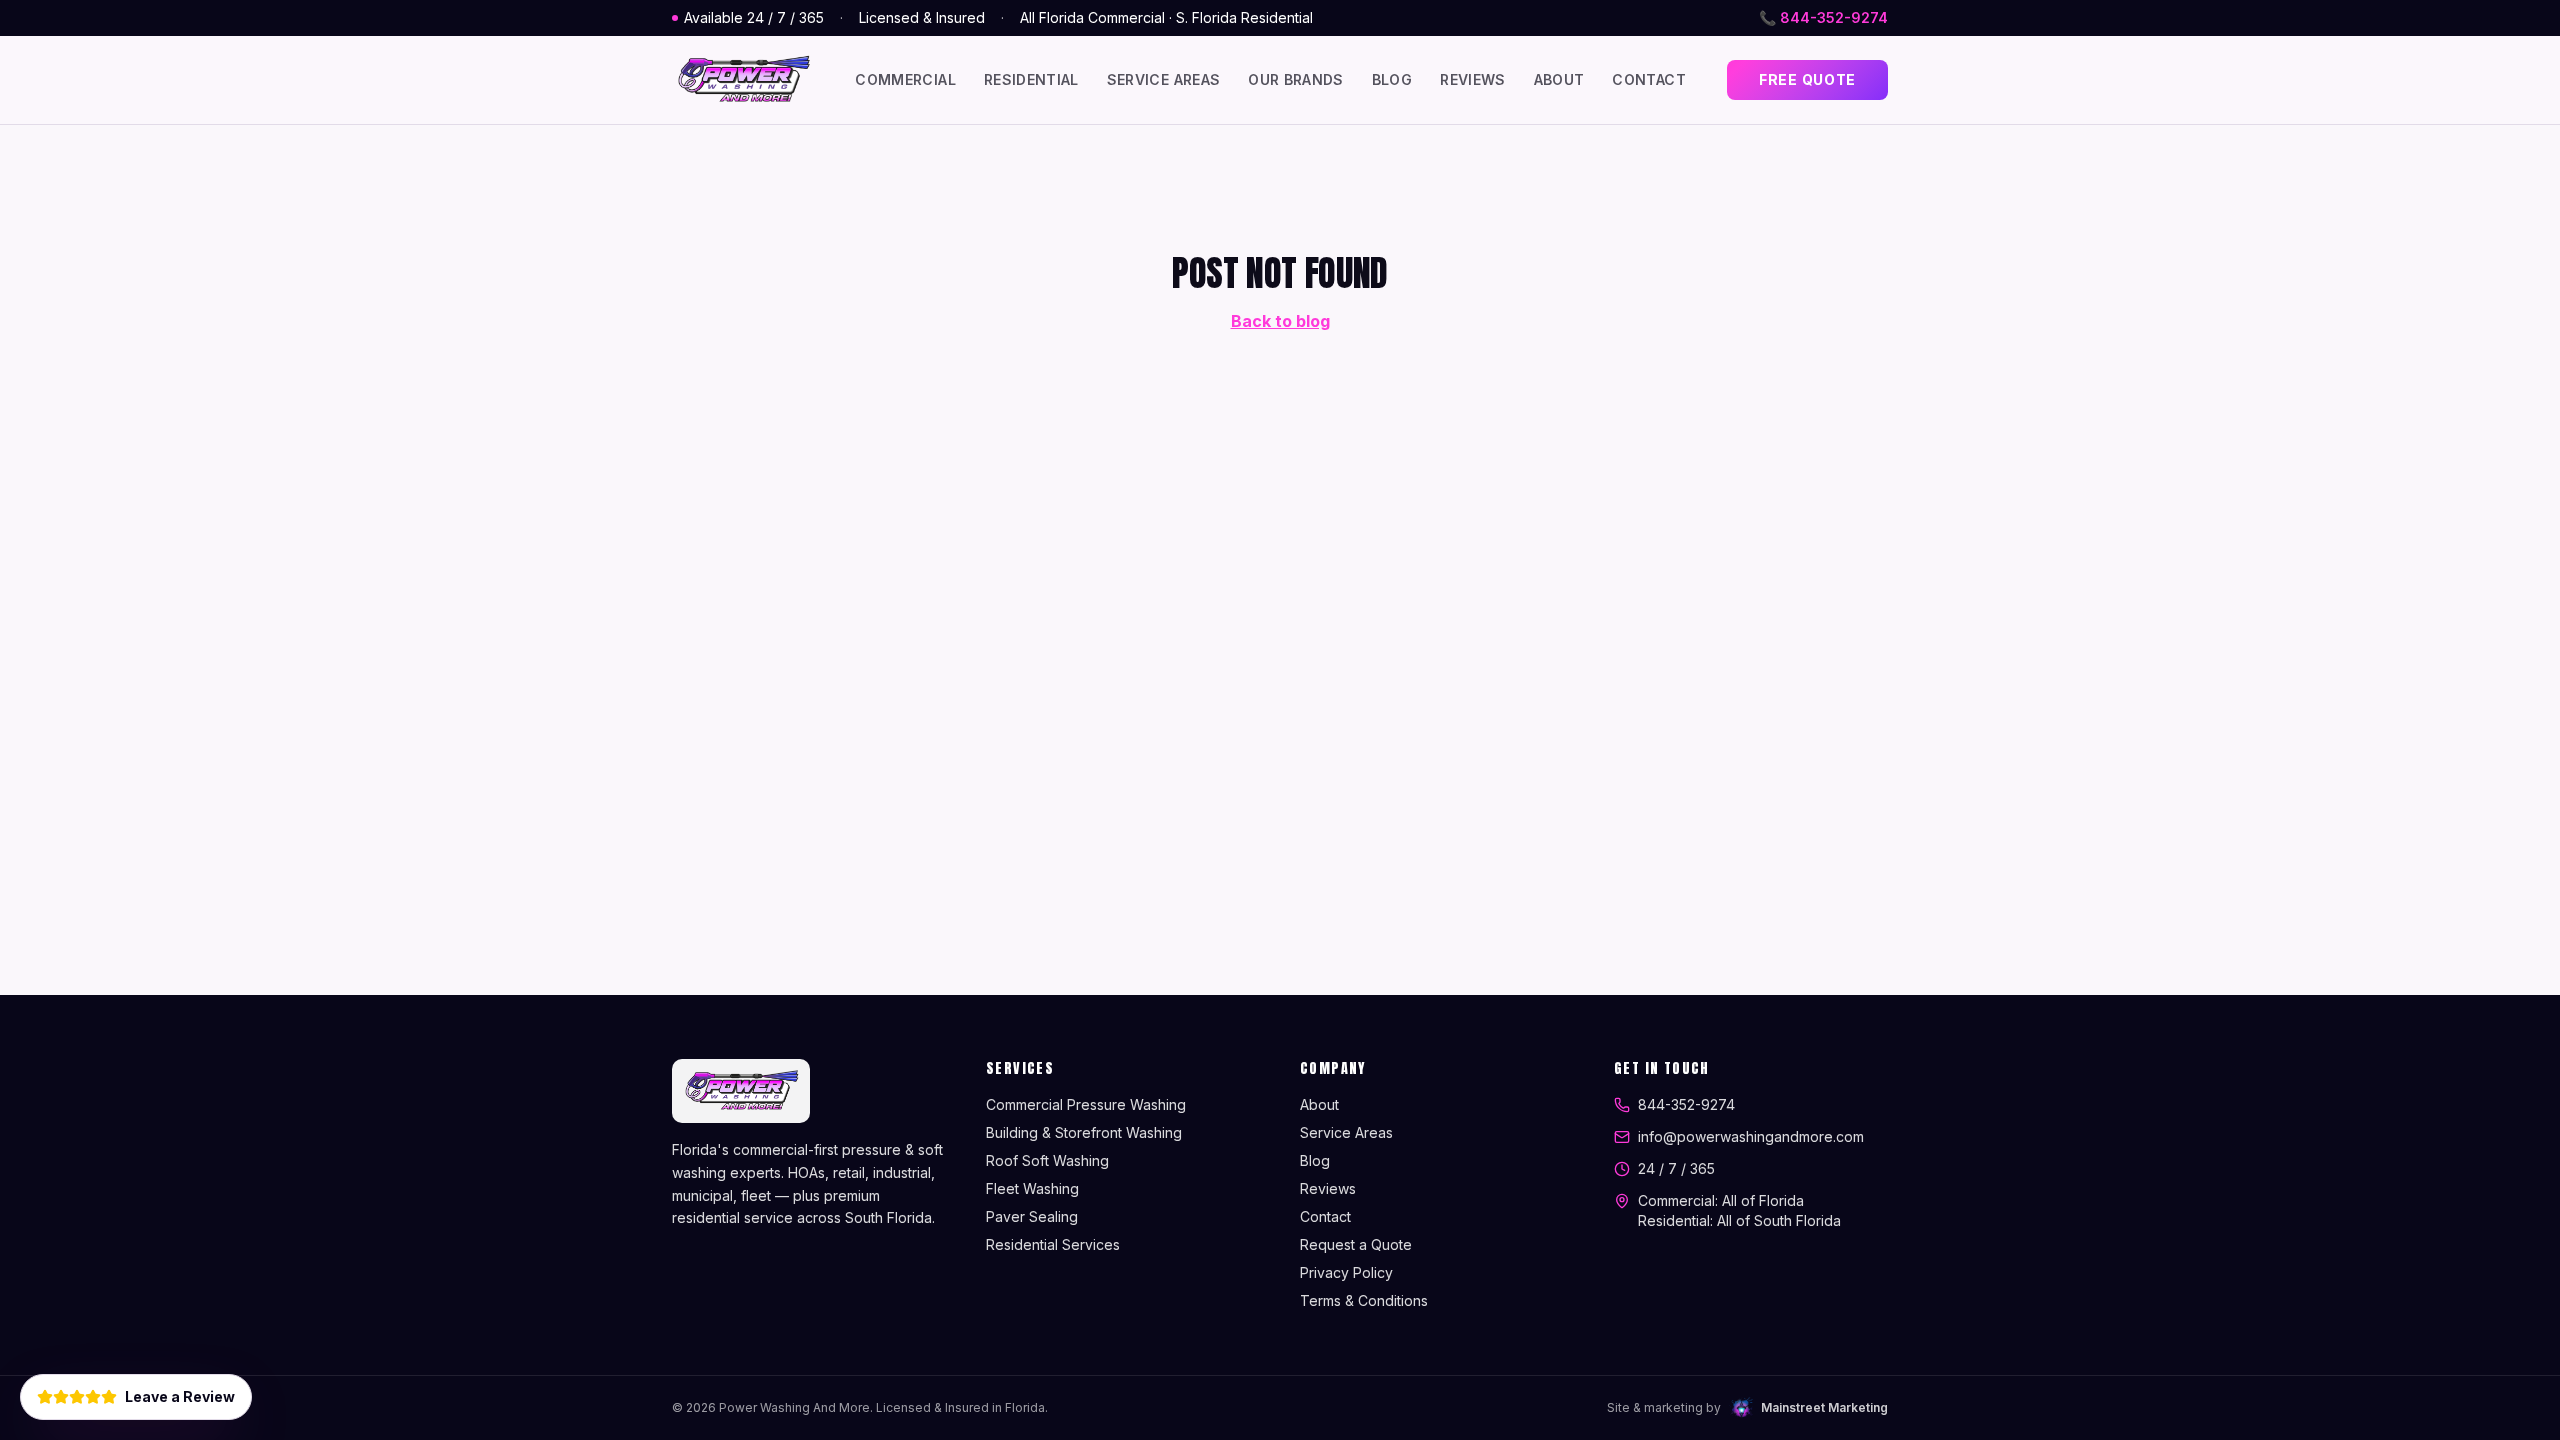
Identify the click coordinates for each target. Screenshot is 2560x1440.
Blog (1392, 79)
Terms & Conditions (1364, 1300)
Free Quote (1807, 79)
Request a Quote (1356, 1244)
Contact (1648, 79)
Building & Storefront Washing (1084, 1132)
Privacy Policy (1346, 1272)
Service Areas (1164, 79)
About (1559, 79)
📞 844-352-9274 (1823, 17)
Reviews (1472, 79)
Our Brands (1296, 79)
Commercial (905, 79)
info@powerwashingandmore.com (1751, 1136)
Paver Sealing (1032, 1216)
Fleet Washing (1032, 1188)
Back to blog (1280, 321)
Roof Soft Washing (1047, 1160)
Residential (1031, 79)
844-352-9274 (1686, 1104)
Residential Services (1053, 1244)
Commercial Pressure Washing (1086, 1104)
